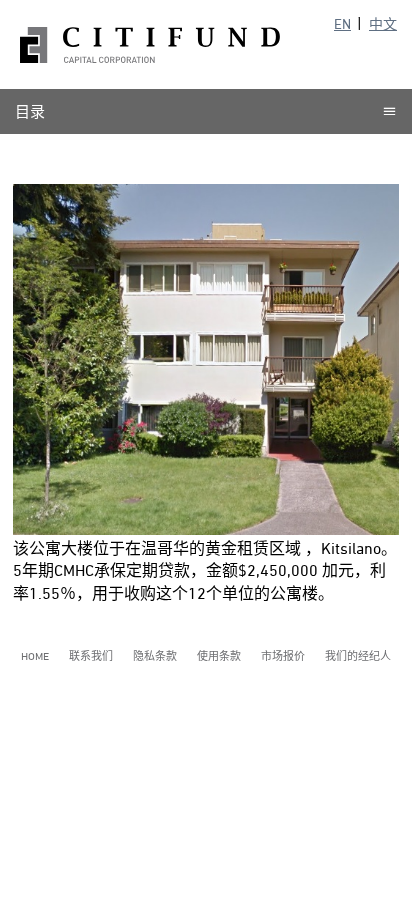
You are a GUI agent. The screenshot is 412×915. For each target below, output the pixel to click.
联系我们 (91, 655)
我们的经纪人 (358, 655)
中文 (383, 23)
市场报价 (283, 655)
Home (35, 655)
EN (342, 23)
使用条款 (219, 655)
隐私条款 (155, 655)
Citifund (150, 44)
